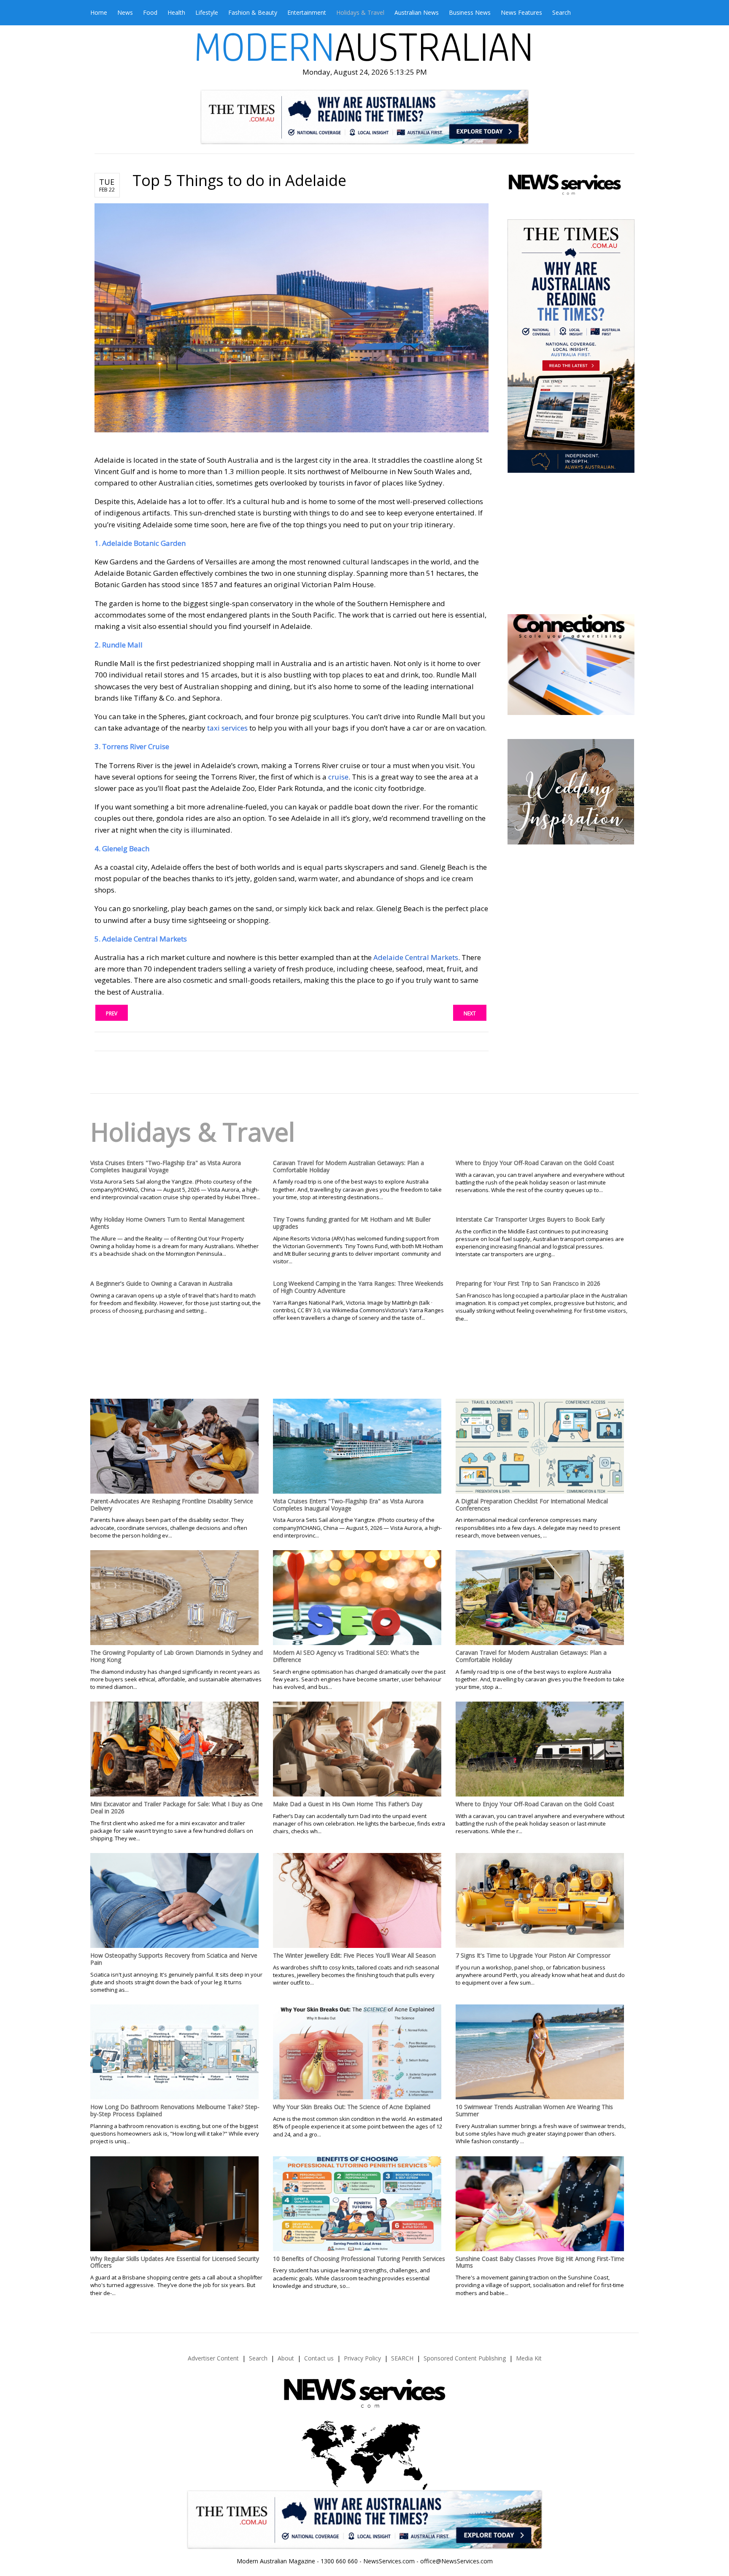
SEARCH (402, 2358)
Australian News (417, 12)
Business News (470, 12)
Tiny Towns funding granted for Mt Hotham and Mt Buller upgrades (352, 1223)
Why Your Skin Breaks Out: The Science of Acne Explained (352, 2107)
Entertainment (307, 12)
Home (99, 12)
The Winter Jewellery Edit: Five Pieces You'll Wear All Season (354, 1955)
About (286, 2358)
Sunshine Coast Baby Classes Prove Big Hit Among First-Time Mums (540, 2262)
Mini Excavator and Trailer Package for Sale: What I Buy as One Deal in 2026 (177, 1807)
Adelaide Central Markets (416, 957)
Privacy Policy (362, 2358)
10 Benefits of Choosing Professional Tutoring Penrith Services (359, 2259)
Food (150, 12)
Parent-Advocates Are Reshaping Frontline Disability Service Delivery (172, 1505)
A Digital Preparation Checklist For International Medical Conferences (532, 1505)
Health (176, 12)
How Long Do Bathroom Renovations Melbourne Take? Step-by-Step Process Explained (175, 2110)
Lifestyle (207, 12)
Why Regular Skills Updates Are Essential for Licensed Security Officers (175, 2262)
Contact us (319, 2358)
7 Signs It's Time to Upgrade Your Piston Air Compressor (533, 1955)
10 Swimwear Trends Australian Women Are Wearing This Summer (534, 2110)
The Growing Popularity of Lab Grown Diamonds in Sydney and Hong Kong (177, 1656)
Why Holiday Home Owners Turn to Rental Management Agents (167, 1223)
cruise (338, 777)
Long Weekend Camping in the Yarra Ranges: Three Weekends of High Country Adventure (358, 1287)
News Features (521, 12)
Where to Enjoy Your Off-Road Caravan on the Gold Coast (535, 1163)
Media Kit (529, 2358)
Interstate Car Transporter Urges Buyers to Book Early (530, 1219)
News (125, 12)
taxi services (227, 728)
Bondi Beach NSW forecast (570, 589)
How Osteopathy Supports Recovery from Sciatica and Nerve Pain (174, 1959)
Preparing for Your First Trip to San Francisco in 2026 (528, 1283)
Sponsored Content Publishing (465, 2358)
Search (562, 12)
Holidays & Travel (360, 12)
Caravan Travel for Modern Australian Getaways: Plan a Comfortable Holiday (348, 1166)
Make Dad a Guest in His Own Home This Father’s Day (348, 1804)
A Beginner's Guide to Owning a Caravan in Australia (161, 1283)
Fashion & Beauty (253, 12)
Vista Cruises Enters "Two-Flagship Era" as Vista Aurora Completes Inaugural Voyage (166, 1166)
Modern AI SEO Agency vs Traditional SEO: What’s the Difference (346, 1656)
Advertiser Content (213, 2358)
